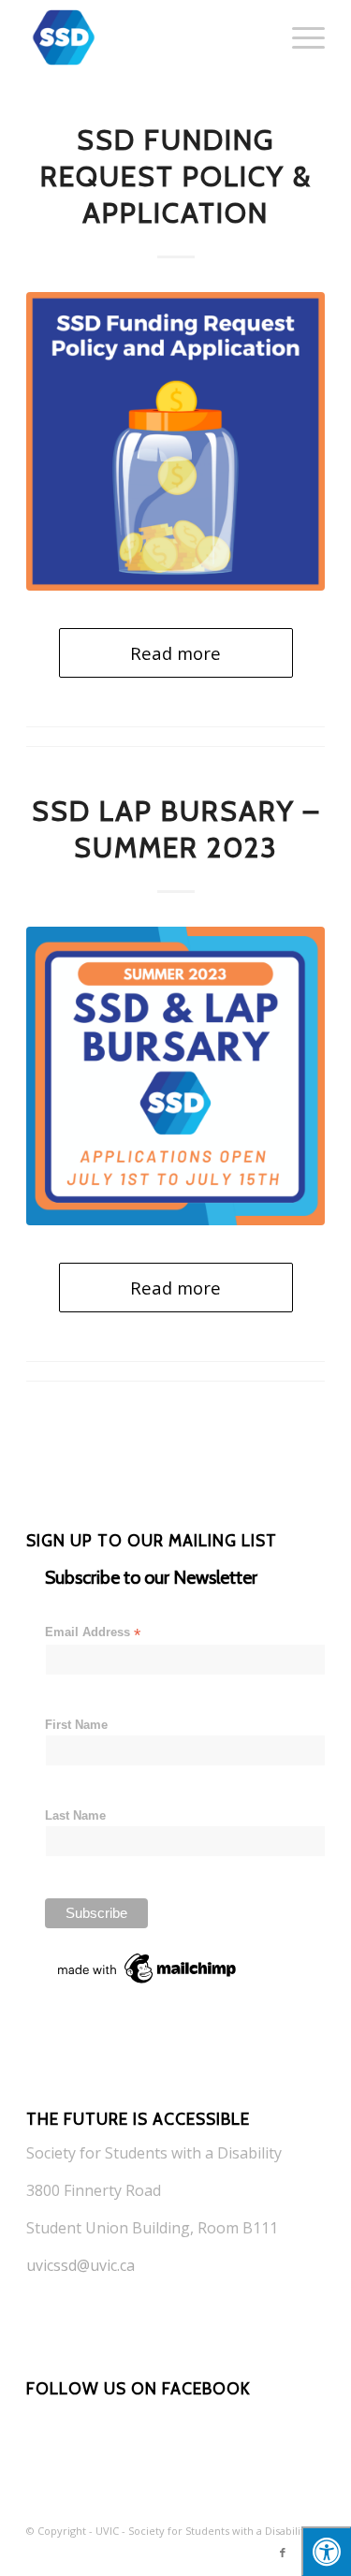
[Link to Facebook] (283, 2553)
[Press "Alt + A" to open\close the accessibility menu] (326, 2551)
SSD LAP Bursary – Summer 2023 (176, 829)
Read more (175, 653)
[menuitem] (299, 37)
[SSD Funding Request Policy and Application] (175, 441)
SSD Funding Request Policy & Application (176, 176)
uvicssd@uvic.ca (80, 2265)
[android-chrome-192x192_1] (146, 37)
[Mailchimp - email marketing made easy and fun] (148, 1983)
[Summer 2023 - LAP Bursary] (175, 1076)
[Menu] (299, 37)
